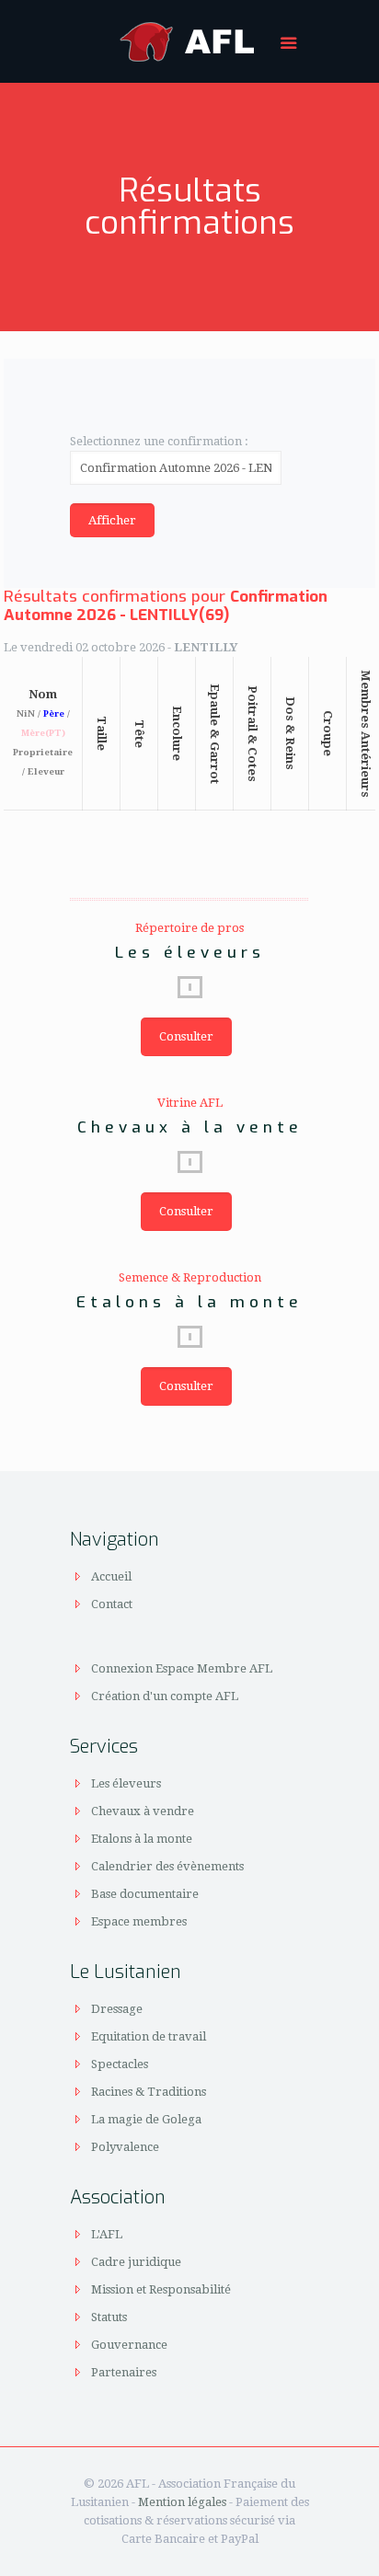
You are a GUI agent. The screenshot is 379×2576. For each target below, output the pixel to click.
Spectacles (120, 2064)
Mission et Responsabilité (161, 2289)
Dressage (117, 2009)
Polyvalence (125, 2147)
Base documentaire (145, 1894)
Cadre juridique (136, 2262)
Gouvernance (129, 2345)
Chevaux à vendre (143, 1811)
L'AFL (107, 2234)
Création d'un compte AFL (165, 1696)
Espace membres (139, 1921)
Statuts (109, 2317)
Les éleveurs (126, 1783)
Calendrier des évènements (167, 1866)
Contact (112, 1604)
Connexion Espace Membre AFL (182, 1668)
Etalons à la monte (142, 1839)
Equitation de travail (149, 2036)
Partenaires (124, 2372)
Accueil (111, 1576)
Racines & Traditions (149, 2092)
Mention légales (182, 2502)
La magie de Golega (146, 2119)
